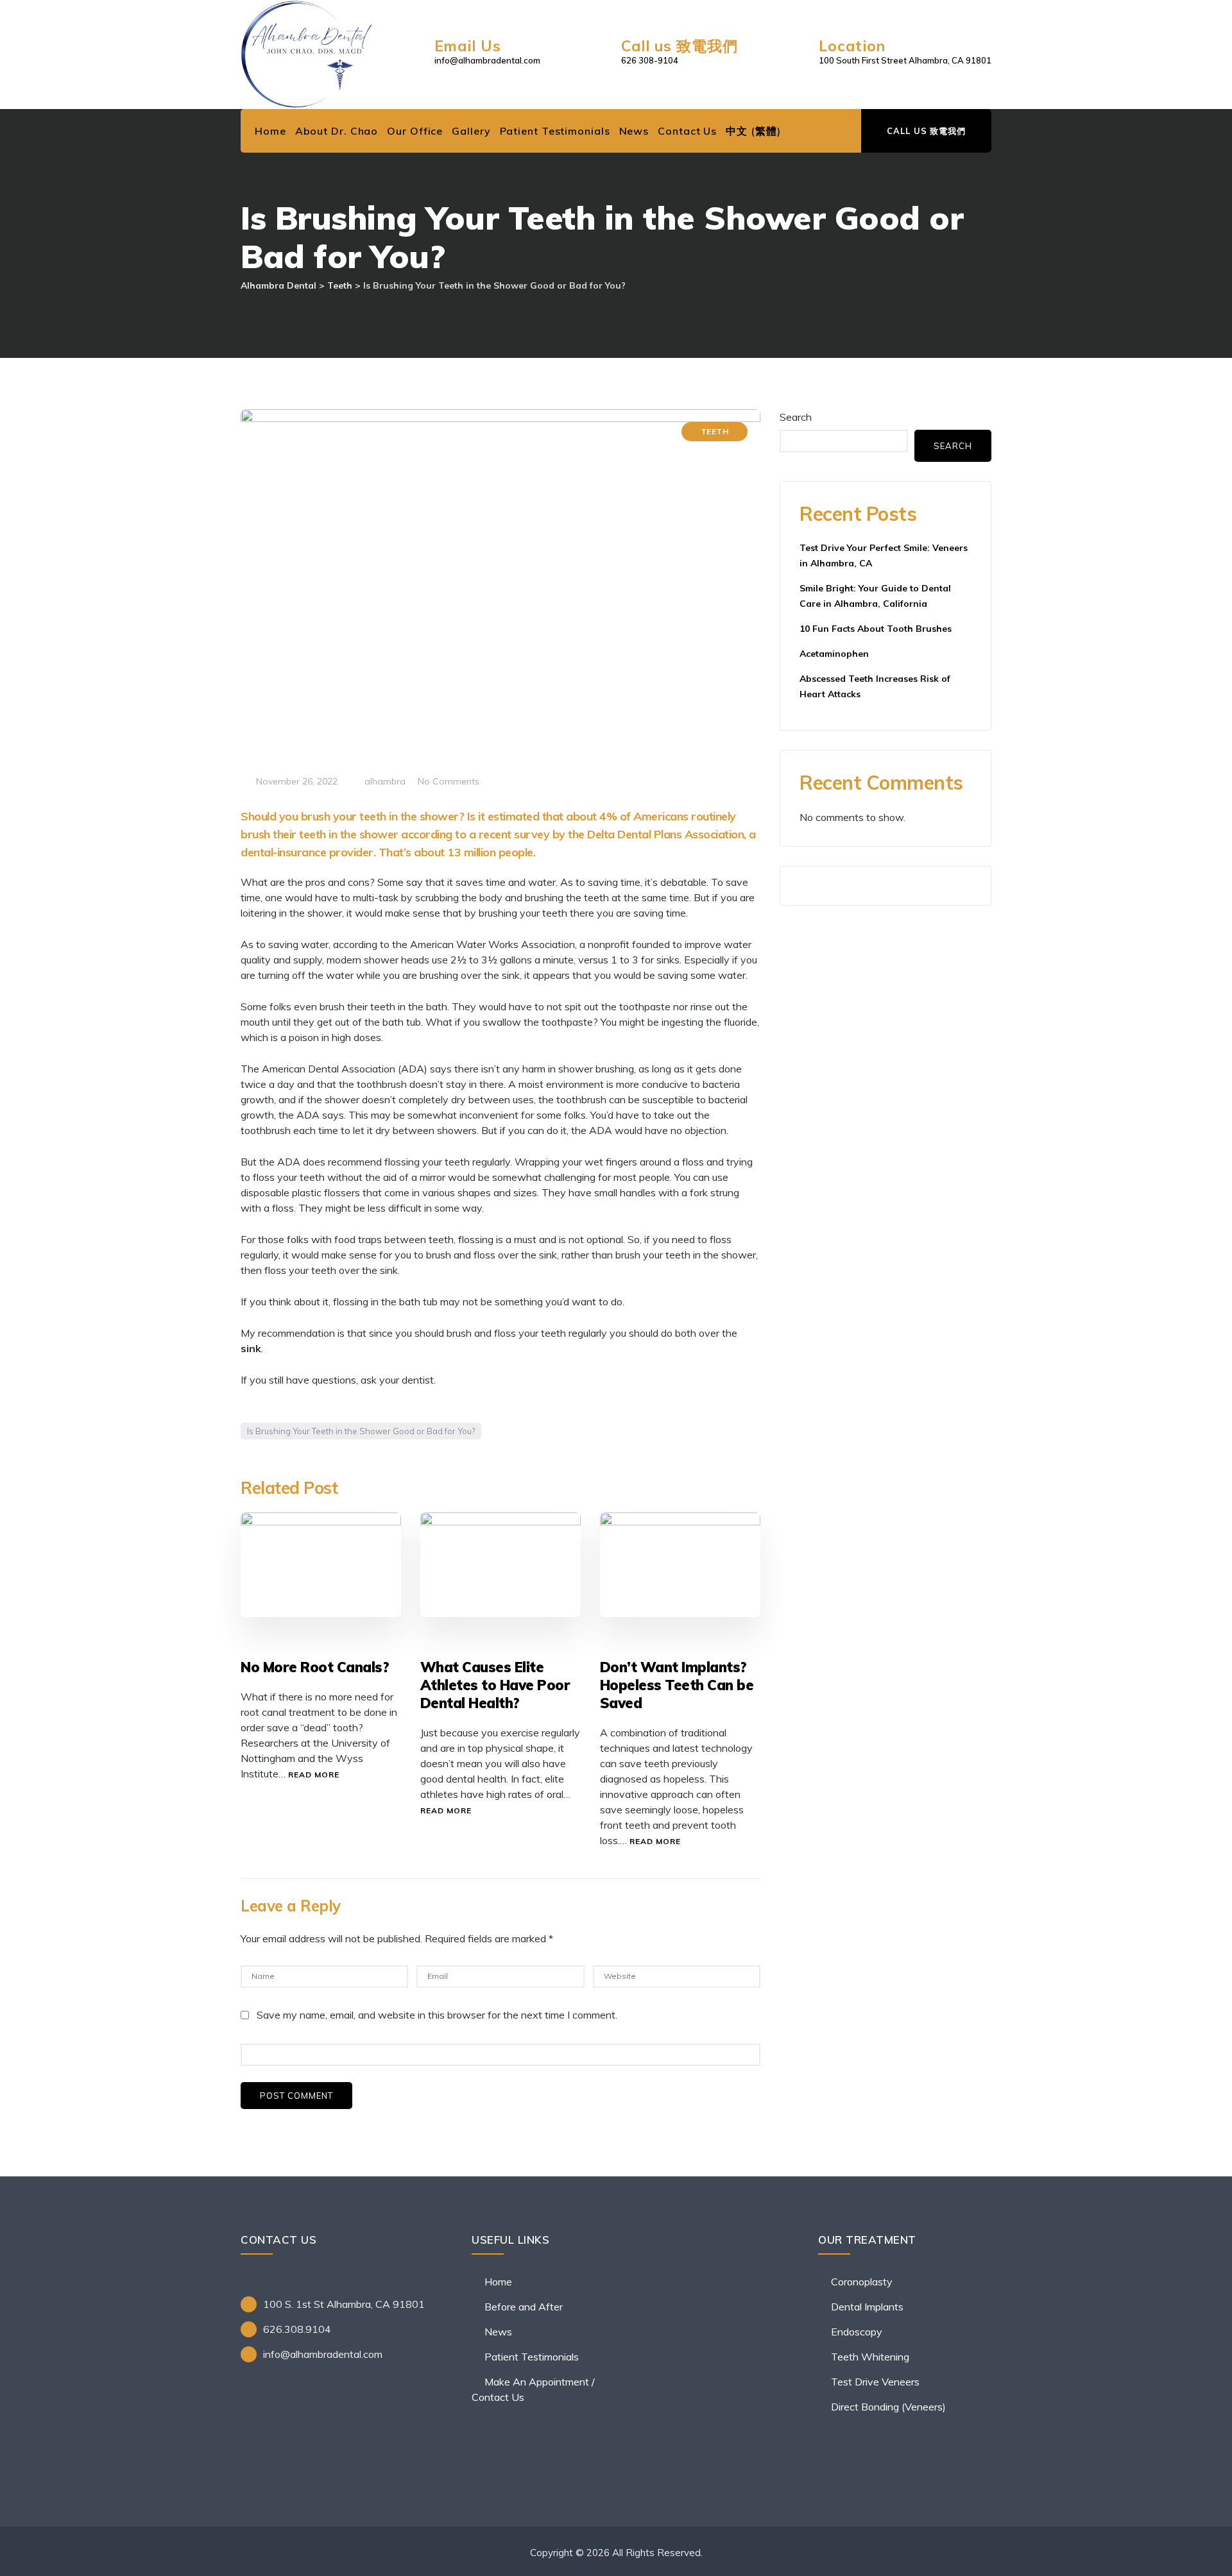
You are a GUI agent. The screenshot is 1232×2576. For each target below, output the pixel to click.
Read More (314, 1775)
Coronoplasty (862, 2282)
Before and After (524, 2307)
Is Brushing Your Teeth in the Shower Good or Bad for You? (361, 1431)
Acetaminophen (834, 654)
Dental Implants (867, 2307)
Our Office (415, 131)
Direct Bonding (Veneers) (888, 2407)
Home (270, 131)
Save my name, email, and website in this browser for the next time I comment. (437, 2015)
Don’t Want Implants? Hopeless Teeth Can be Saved (677, 1685)
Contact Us (687, 131)
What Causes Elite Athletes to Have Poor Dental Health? (495, 1685)
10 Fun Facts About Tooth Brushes (876, 629)
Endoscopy (857, 2332)
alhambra (384, 781)
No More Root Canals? (315, 1667)
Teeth (715, 431)
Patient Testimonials (555, 131)
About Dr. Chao (337, 131)
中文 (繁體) (753, 131)
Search (796, 417)
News (634, 131)
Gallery (471, 131)
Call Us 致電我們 (926, 131)
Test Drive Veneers (875, 2382)
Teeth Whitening (870, 2357)
